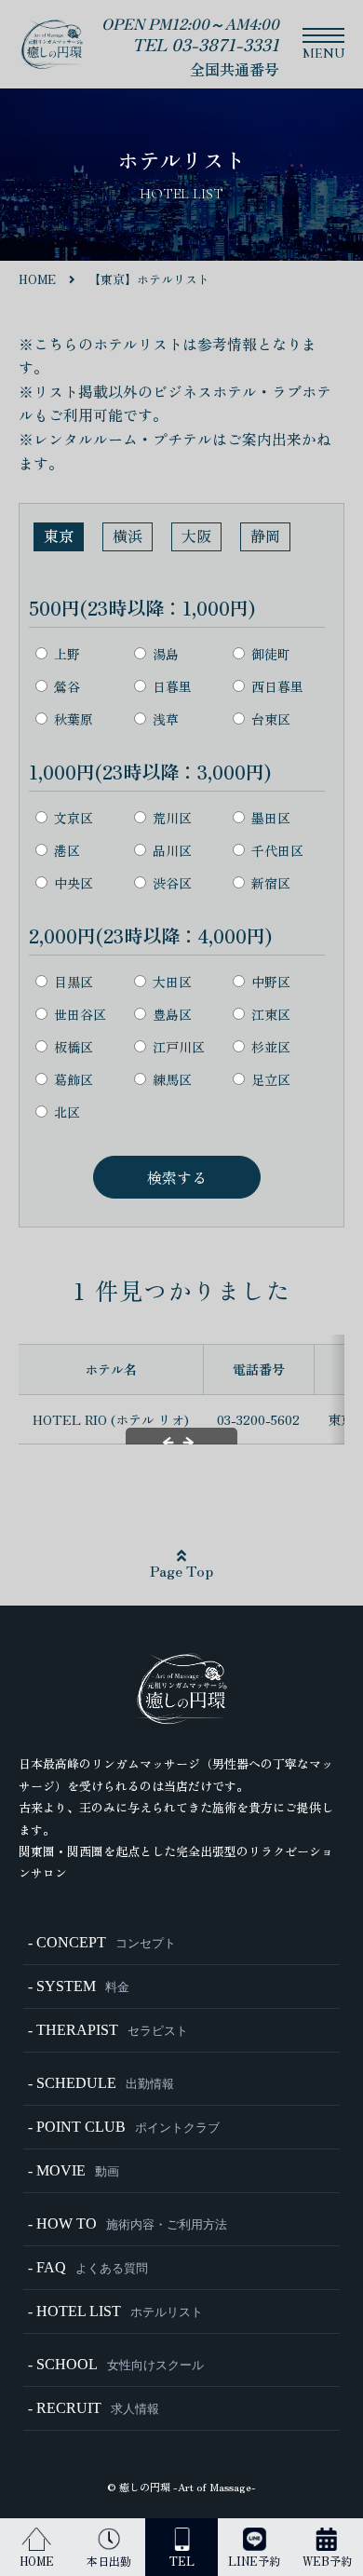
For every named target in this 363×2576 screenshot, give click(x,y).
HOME (37, 2561)
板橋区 (74, 1046)
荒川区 (172, 817)
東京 (59, 536)
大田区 (172, 981)
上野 (67, 653)
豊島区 (172, 1014)
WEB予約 (327, 2561)
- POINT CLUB (124, 2127)
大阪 (196, 536)
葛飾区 (74, 1079)
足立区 (271, 1079)
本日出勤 (109, 2561)
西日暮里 (277, 686)
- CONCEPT (102, 1942)
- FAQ (88, 2267)
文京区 (74, 817)
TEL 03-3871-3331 (206, 44)
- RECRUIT (94, 2408)
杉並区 (271, 1046)
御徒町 (271, 653)
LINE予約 (254, 2561)
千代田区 (277, 850)
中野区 (271, 981)
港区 (67, 850)
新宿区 (271, 882)
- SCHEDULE (101, 2083)
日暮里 (172, 686)
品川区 (172, 850)
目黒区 (74, 981)
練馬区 (172, 1079)
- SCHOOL (116, 2364)
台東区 (271, 719)
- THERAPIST (108, 2030)
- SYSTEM (79, 1986)
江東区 (271, 1014)
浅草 (166, 719)
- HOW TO (128, 2223)
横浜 (128, 536)
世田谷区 (80, 1014)
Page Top (181, 1570)
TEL (182, 2561)
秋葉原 (74, 719)
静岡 (265, 536)
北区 (67, 1112)
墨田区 (271, 817)
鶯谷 (67, 686)
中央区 (74, 882)
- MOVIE (74, 2170)
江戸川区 (179, 1046)
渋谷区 (172, 882)
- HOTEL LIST (115, 2311)
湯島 (166, 653)
